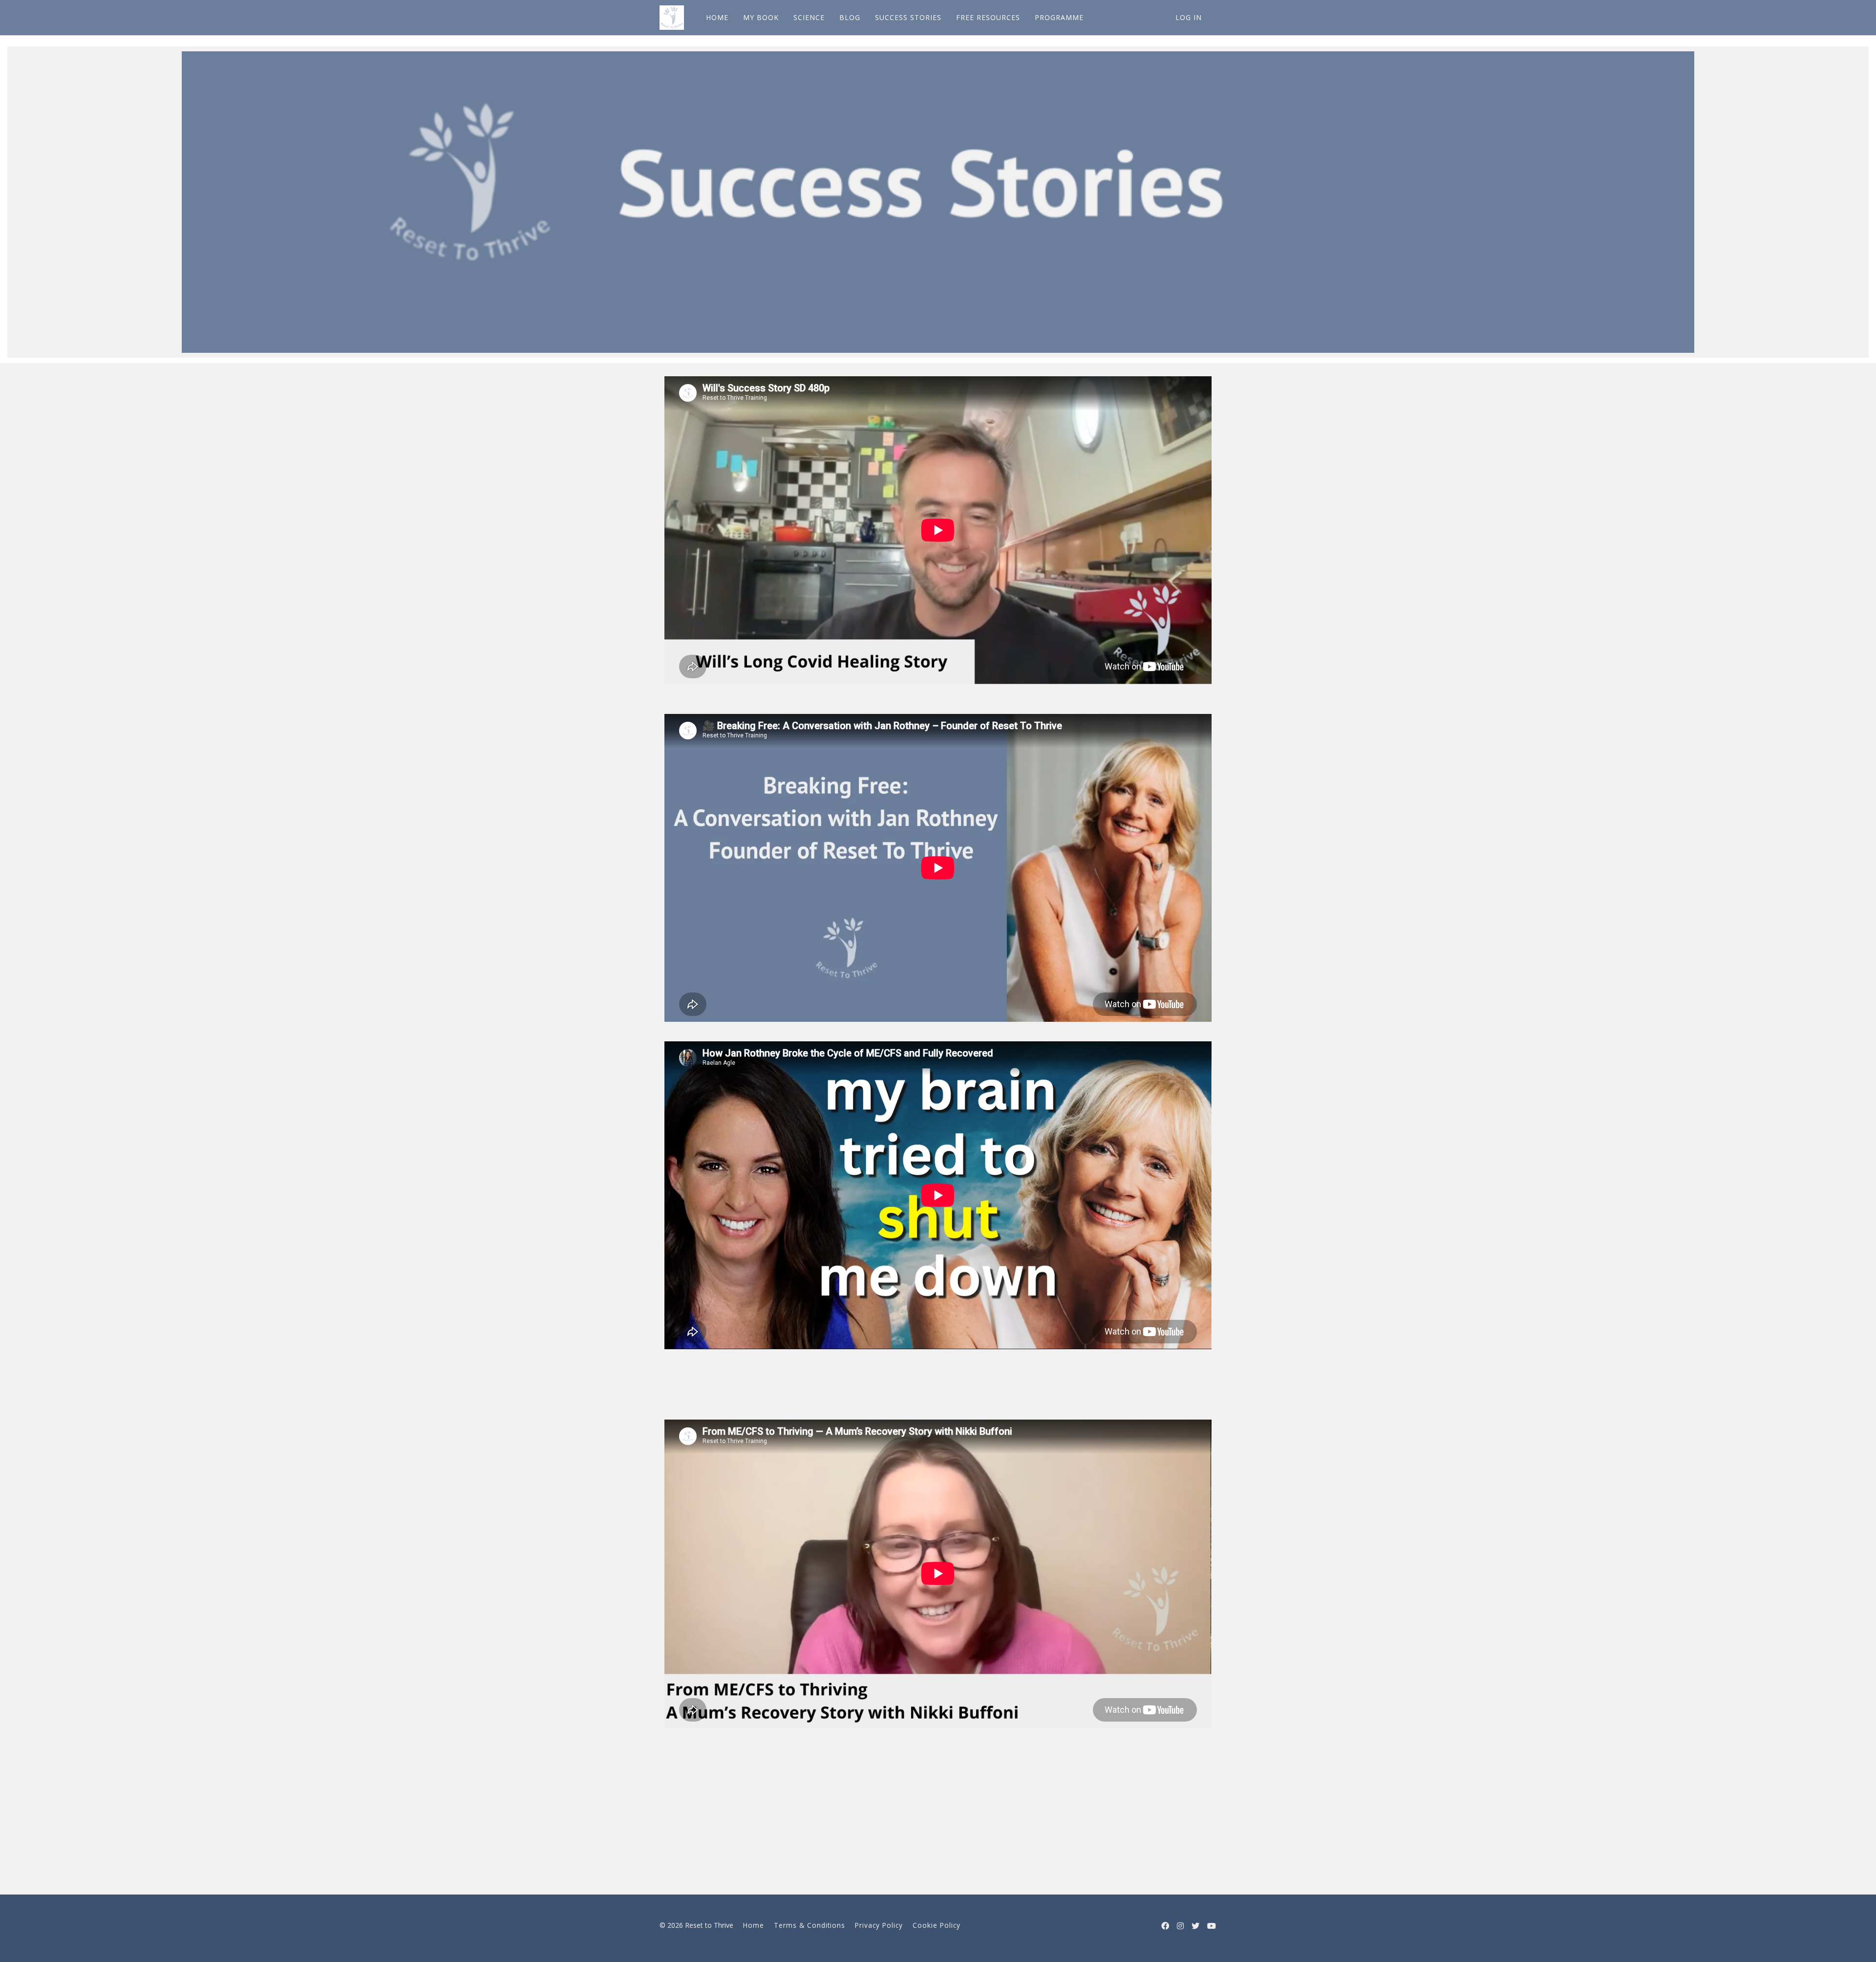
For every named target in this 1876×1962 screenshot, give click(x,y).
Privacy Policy (879, 1925)
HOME (717, 17)
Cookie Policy (937, 1925)
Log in (1189, 17)
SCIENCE (809, 17)
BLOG (850, 17)
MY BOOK (761, 17)
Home (754, 1925)
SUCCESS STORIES (908, 17)
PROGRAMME (1059, 17)
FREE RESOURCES (988, 17)
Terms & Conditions (810, 1925)
